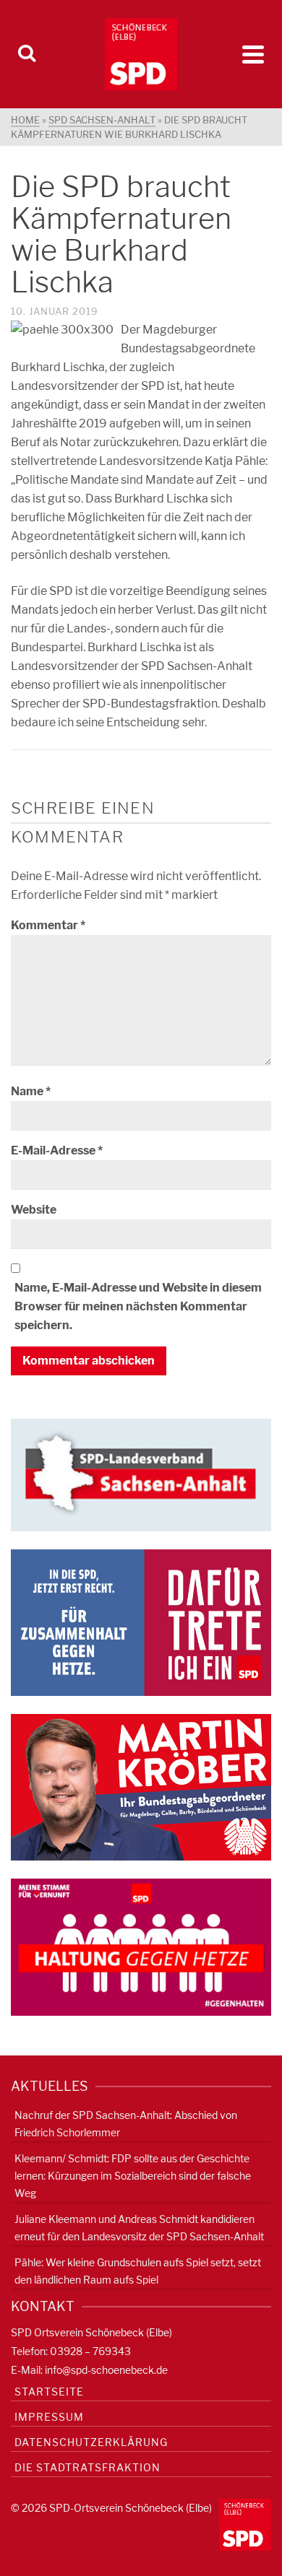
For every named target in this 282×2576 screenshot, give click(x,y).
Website (34, 1210)
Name (31, 1091)
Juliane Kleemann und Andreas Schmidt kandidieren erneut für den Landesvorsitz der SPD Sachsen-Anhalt (139, 2228)
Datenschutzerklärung (91, 2442)
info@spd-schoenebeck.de (106, 2370)
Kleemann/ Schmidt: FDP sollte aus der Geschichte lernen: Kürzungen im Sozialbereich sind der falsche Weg (133, 2176)
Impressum (49, 2417)
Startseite (49, 2392)
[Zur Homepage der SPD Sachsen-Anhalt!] (141, 1474)
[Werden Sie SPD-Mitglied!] (141, 1622)
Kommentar (48, 925)
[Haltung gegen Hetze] (141, 1946)
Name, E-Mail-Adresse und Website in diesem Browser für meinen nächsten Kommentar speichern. (138, 1306)
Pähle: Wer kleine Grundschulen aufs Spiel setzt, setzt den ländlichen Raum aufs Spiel (138, 2271)
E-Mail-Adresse (57, 1150)
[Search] (27, 54)
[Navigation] (253, 54)
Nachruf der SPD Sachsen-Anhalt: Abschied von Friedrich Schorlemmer (126, 2124)
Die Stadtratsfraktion (87, 2467)
